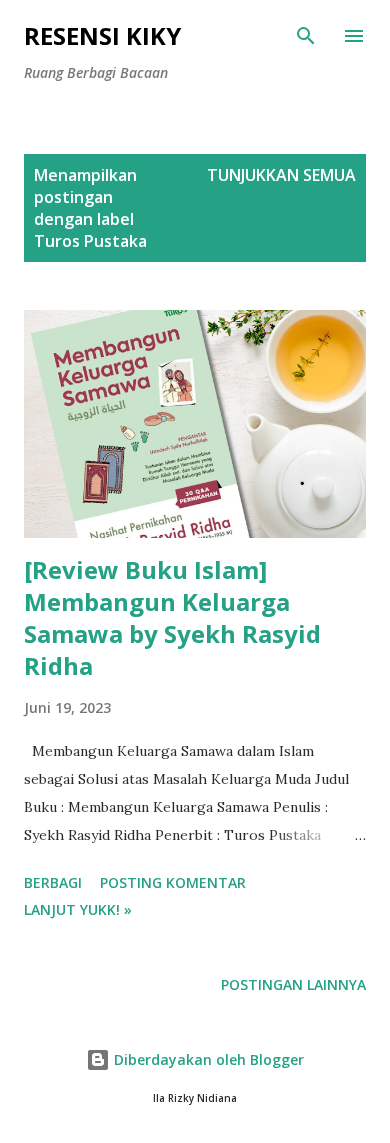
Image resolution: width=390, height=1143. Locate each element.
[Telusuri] (306, 36)
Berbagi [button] (53, 882)
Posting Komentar (173, 882)
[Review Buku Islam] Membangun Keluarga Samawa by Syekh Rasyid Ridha (172, 617)
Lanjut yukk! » (78, 909)
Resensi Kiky (102, 35)
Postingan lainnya (293, 984)
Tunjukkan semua (281, 175)
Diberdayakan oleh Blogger (207, 1059)
